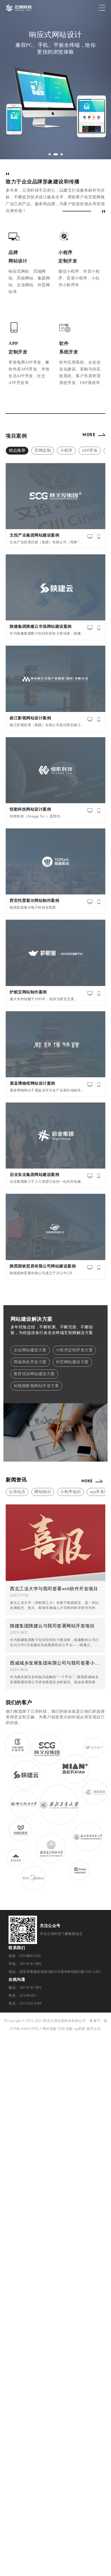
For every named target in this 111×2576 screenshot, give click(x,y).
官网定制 (43, 450)
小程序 (66, 450)
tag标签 (80, 2029)
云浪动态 (17, 1492)
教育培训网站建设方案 (34, 1374)
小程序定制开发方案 (74, 1350)
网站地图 (50, 2029)
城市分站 (93, 2029)
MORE (89, 434)
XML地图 (65, 2029)
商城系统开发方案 (30, 1362)
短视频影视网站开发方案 (36, 1386)
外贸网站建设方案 (72, 1362)
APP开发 (90, 450)
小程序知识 (70, 1492)
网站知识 (43, 1492)
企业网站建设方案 (30, 1350)
